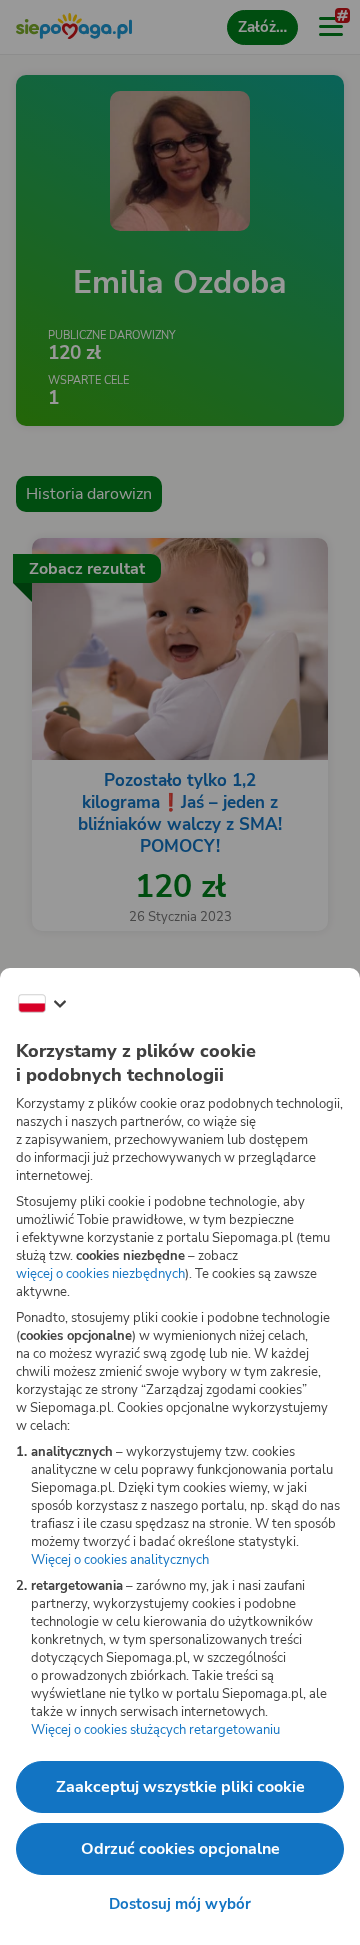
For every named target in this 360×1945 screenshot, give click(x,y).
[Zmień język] (42, 1004)
